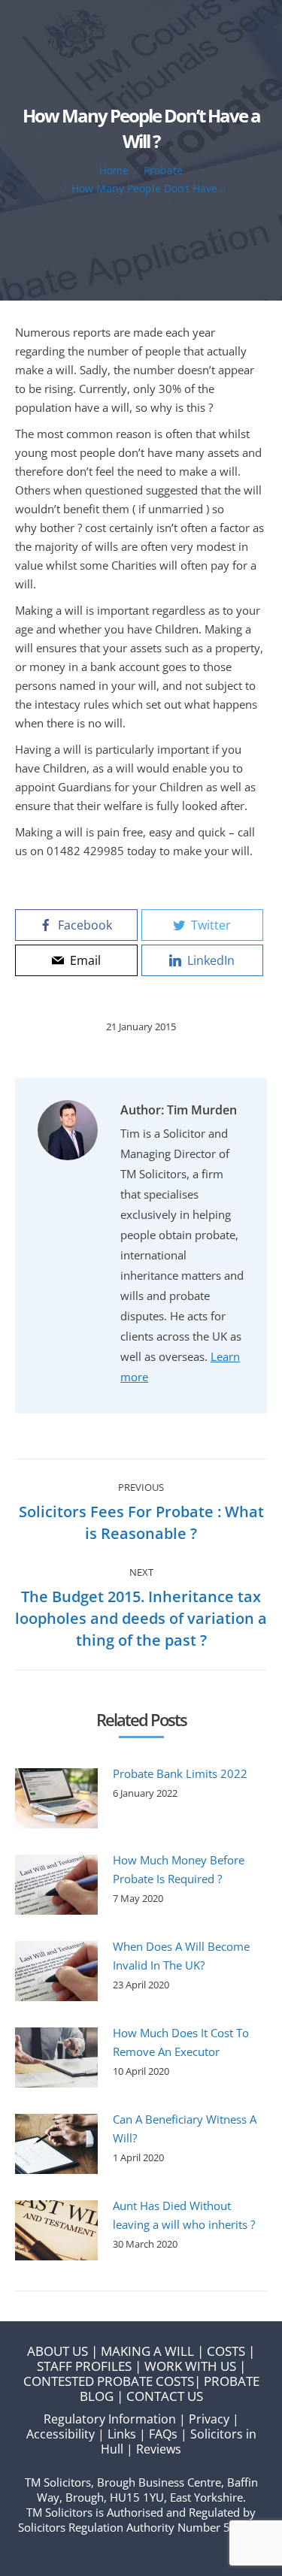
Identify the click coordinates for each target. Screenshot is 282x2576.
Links (122, 2434)
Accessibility (61, 2434)
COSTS (226, 2351)
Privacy (209, 2419)
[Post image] (56, 1798)
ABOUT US (58, 2351)
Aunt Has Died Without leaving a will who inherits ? (184, 2215)
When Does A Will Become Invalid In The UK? (181, 1956)
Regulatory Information (110, 2419)
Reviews (159, 2449)
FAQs (163, 2434)
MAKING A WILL (147, 2351)
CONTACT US (165, 2396)
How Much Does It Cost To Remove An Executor (181, 2042)
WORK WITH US (190, 2366)
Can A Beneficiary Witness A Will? (185, 2129)
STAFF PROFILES (84, 2366)
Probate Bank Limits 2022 (180, 1773)
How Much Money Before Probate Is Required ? (179, 1869)
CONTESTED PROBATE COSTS (109, 2381)
